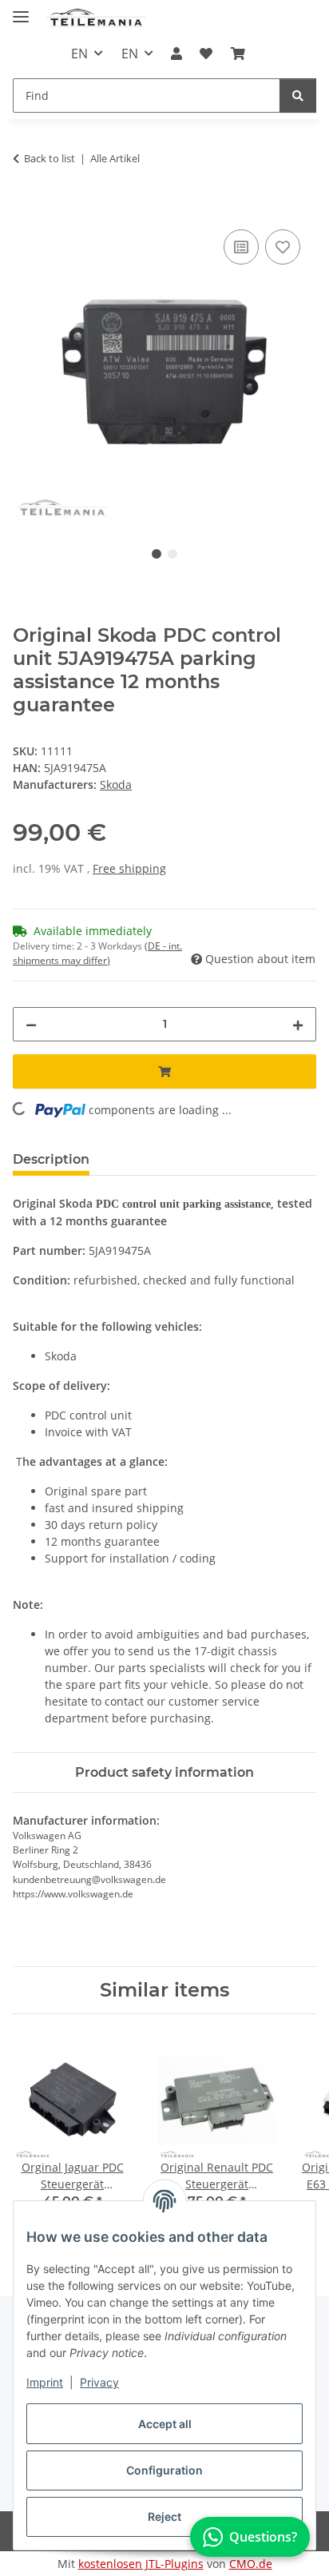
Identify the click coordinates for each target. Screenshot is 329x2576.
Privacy (99, 2382)
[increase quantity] (298, 1024)
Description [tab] (51, 1159)
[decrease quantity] (31, 1024)
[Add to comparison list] (241, 247)
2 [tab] (172, 554)
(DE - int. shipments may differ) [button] (97, 953)
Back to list (50, 158)
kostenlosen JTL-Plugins (141, 2564)
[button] (176, 54)
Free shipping (129, 868)
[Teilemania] (96, 18)
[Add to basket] (26, 208)
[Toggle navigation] (21, 10)
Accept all (165, 2424)
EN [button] (79, 54)
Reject (164, 2516)
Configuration (164, 2470)
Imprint (45, 2382)
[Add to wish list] (283, 247)
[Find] (298, 96)
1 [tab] (157, 554)
